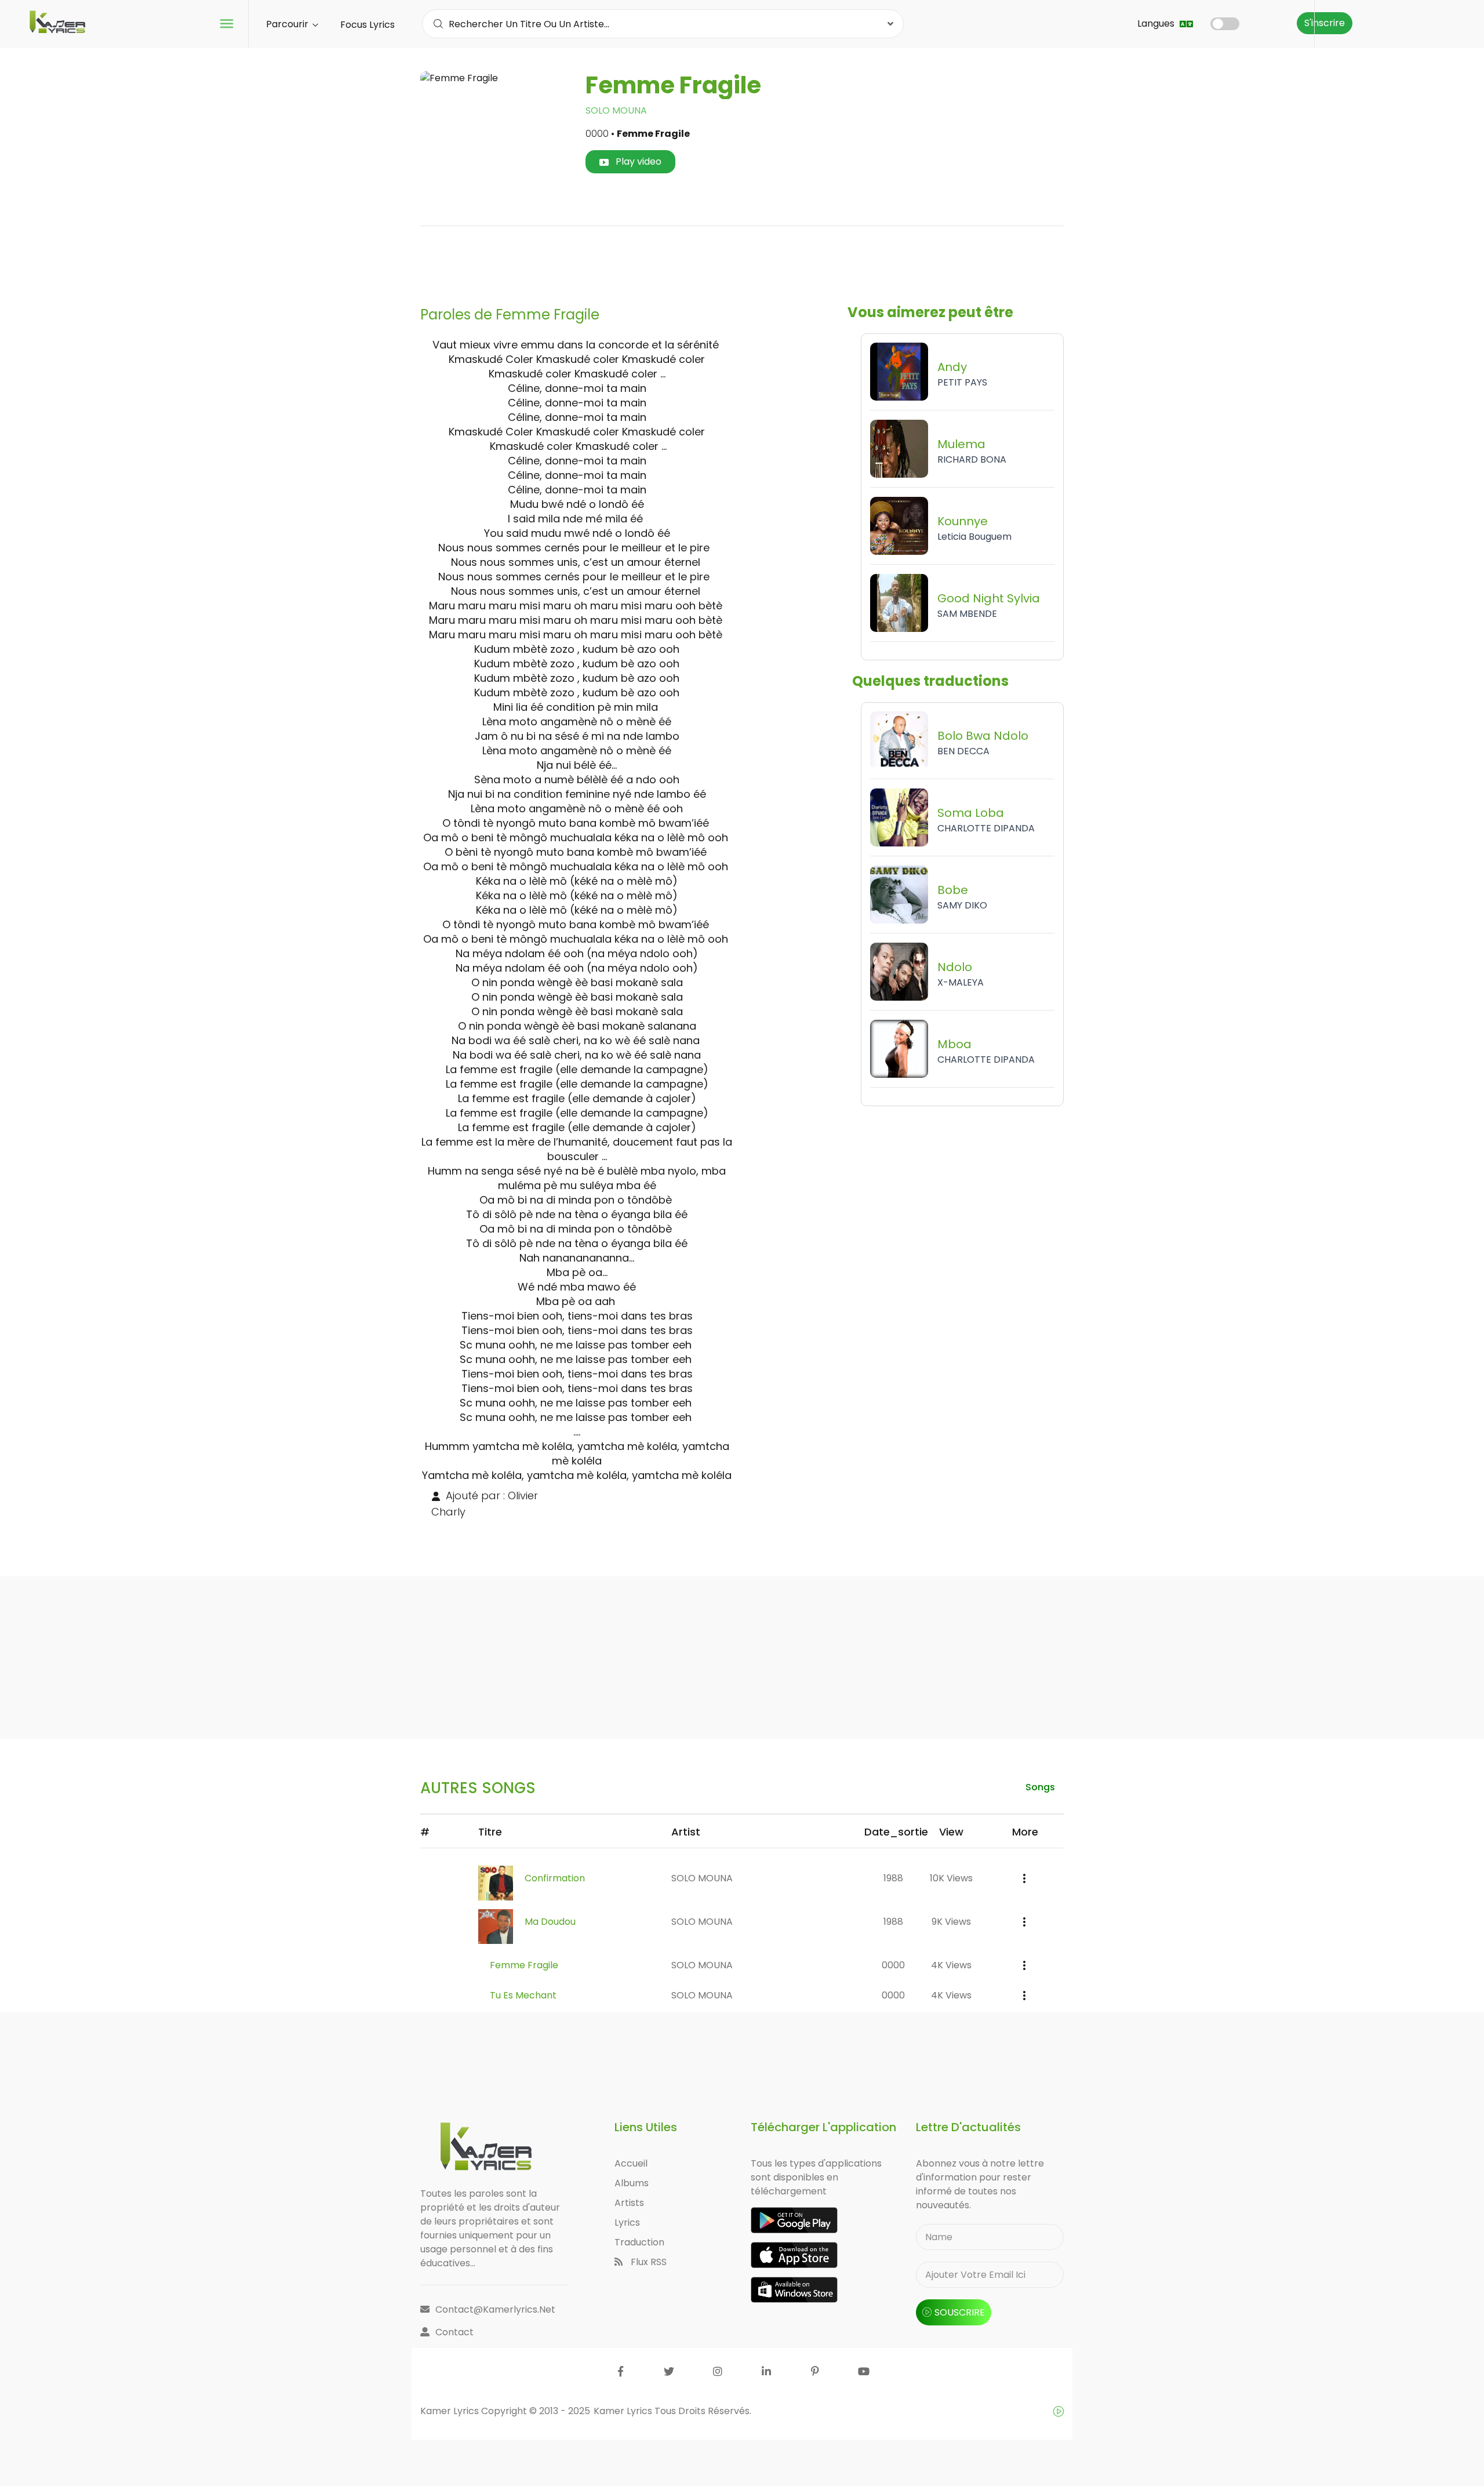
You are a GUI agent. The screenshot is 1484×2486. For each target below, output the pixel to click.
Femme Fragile (524, 1965)
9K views (951, 1922)
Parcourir (288, 24)
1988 (893, 1878)
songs (1040, 1787)
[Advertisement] (742, 261)
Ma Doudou (550, 1922)
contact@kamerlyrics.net (495, 2309)
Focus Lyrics (368, 25)
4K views (951, 1965)
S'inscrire (1325, 23)
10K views (951, 1878)
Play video (637, 161)
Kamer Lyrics (624, 2411)
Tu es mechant (523, 1995)
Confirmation (555, 1878)
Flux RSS (648, 2262)
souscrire (960, 2312)
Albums (632, 2183)
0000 (893, 1965)
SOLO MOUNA (616, 110)
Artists (629, 2203)
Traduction (639, 2242)
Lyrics (627, 2223)
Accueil (631, 2163)
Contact (454, 2332)
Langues (1157, 23)
